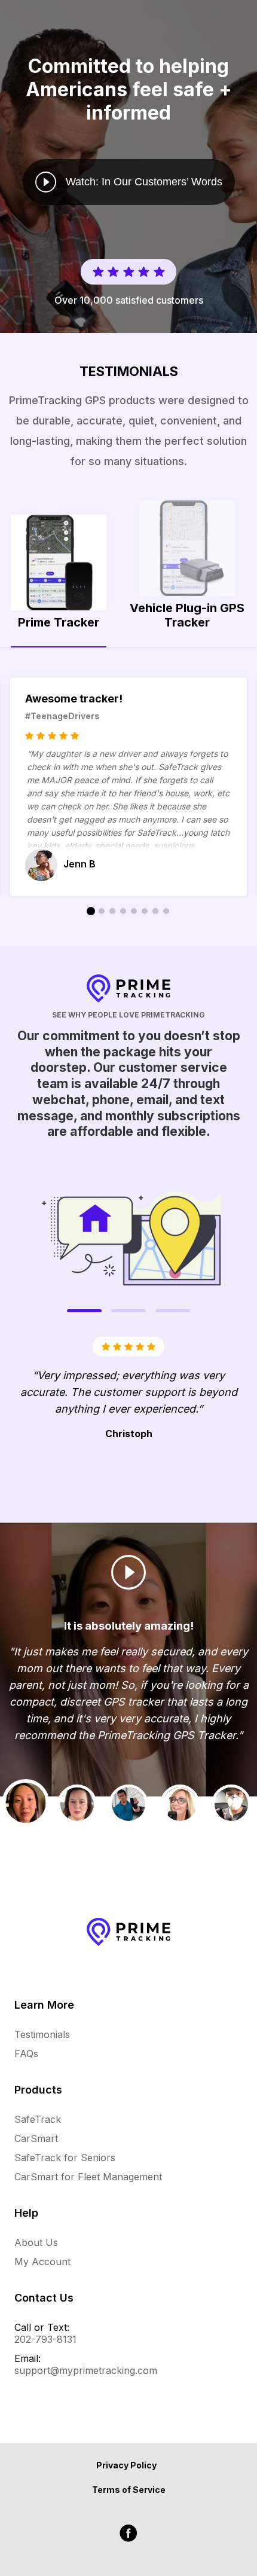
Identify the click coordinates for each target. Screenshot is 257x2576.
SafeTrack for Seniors (65, 2158)
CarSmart (36, 2138)
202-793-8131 (45, 2339)
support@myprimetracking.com (86, 2370)
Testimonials (42, 2034)
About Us (36, 2242)
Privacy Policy (126, 2465)
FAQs (26, 2054)
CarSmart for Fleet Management (88, 2177)
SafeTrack (38, 2119)
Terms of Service (129, 2490)
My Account (42, 2262)
